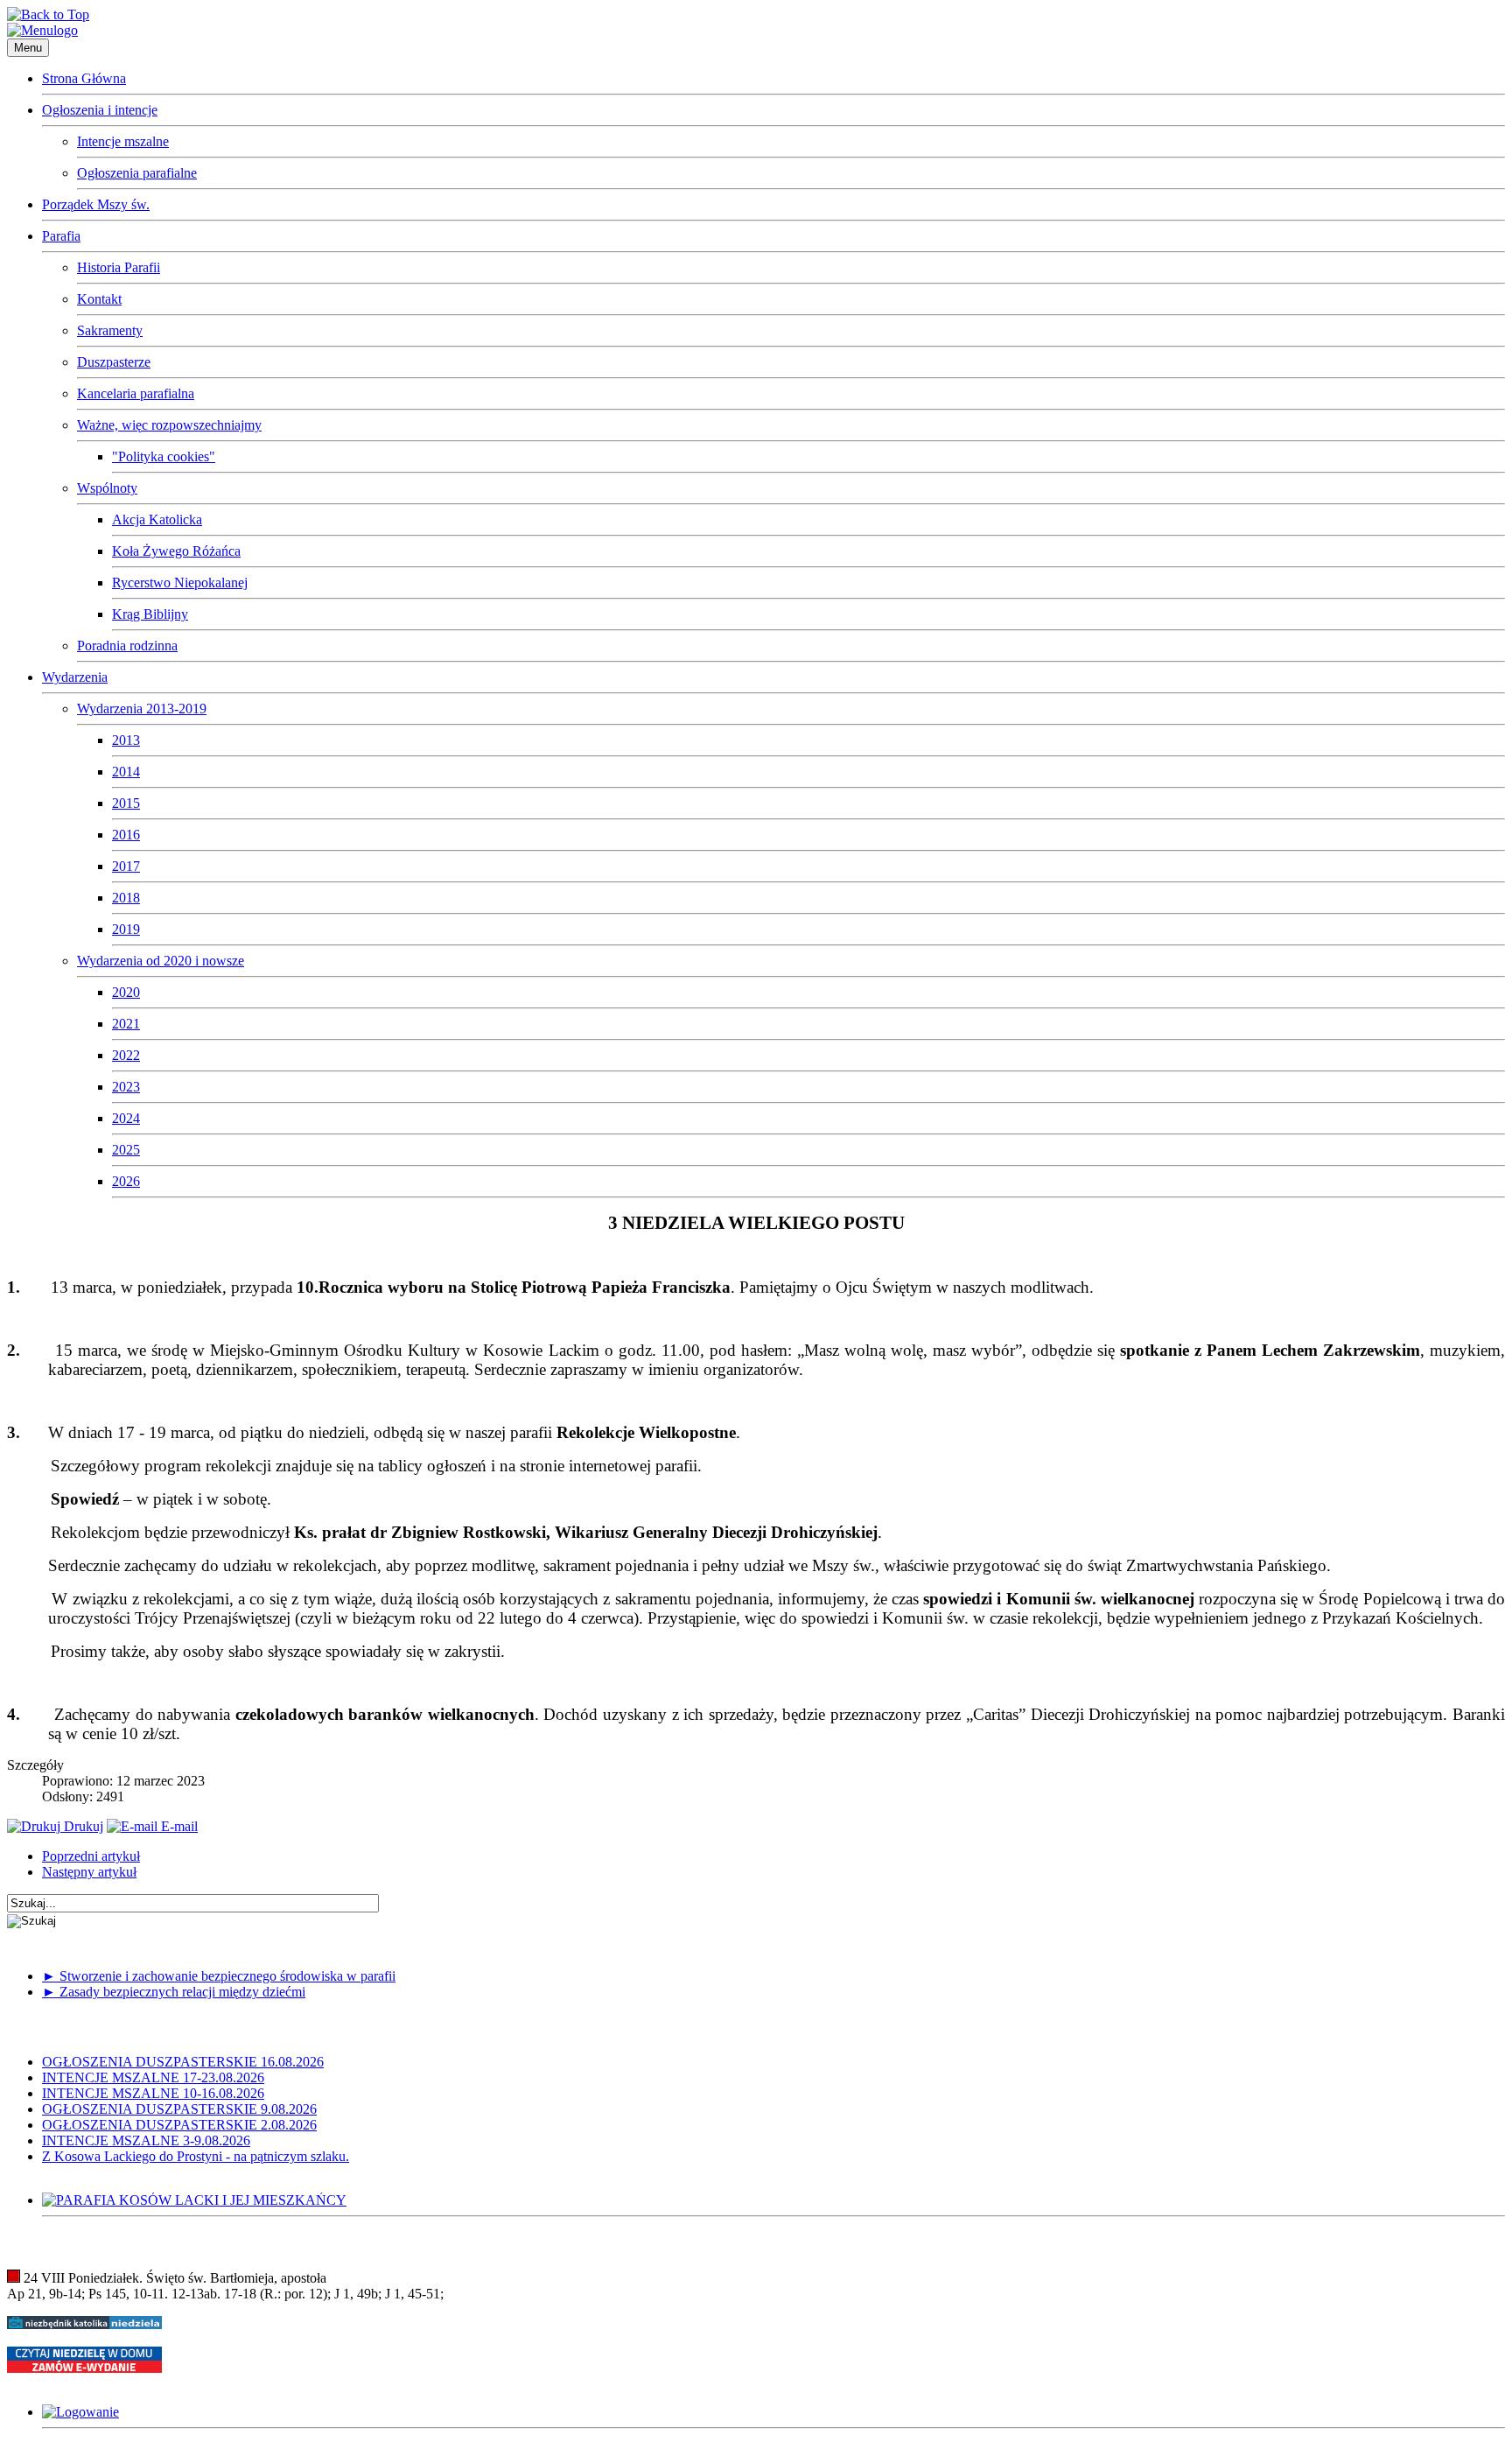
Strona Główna (84, 78)
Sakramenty (110, 330)
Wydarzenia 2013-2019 (142, 709)
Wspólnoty (107, 488)
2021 (126, 1024)
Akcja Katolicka (157, 519)
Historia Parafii (119, 267)
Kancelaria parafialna (136, 393)
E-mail (178, 1826)
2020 (126, 992)
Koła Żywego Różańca (176, 551)
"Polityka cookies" (164, 456)
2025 (126, 1150)
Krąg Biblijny (150, 614)
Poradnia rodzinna (127, 646)
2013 (126, 740)
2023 (126, 1087)
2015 (126, 803)
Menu (28, 48)
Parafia (61, 236)
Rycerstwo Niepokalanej (180, 582)
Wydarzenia (75, 677)
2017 (126, 866)
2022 (126, 1055)
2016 (126, 835)
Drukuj (82, 1826)
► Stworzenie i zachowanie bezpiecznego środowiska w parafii (219, 1976)
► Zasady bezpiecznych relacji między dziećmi (174, 1992)
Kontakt (99, 299)
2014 (126, 772)
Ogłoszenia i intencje (100, 110)
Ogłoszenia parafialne (137, 173)
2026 (126, 1181)
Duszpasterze (114, 362)
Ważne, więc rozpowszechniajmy (169, 425)
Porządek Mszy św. (96, 204)
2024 (126, 1118)
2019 (126, 929)
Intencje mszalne (123, 141)
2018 (126, 898)
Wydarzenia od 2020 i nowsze (161, 961)
